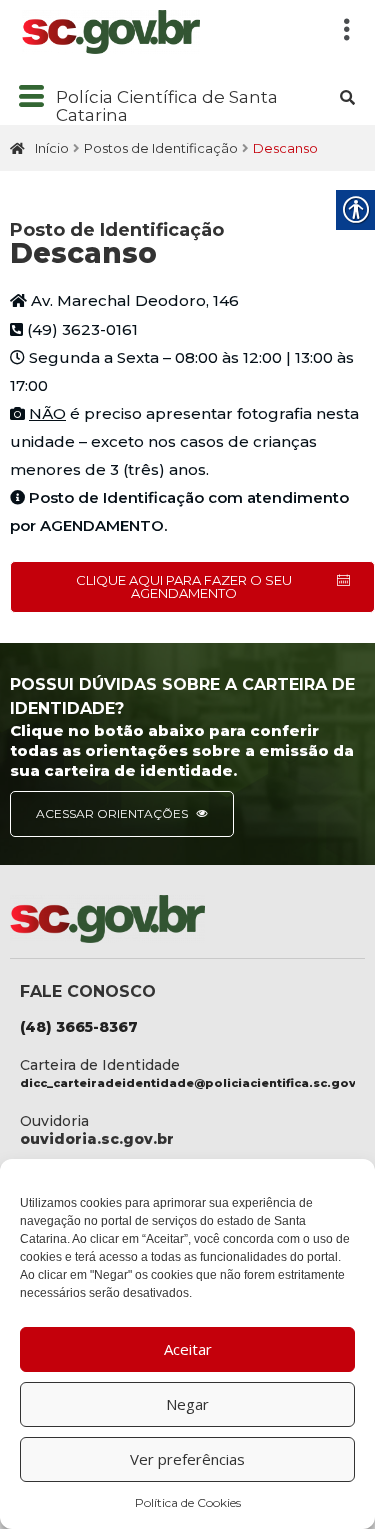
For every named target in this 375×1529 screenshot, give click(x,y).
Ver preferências (187, 1459)
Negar (187, 1404)
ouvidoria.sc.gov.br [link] (97, 1139)
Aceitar (188, 1349)
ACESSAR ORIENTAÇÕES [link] (113, 813)
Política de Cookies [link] (188, 1502)
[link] (165, 32)
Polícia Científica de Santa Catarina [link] (167, 106)
